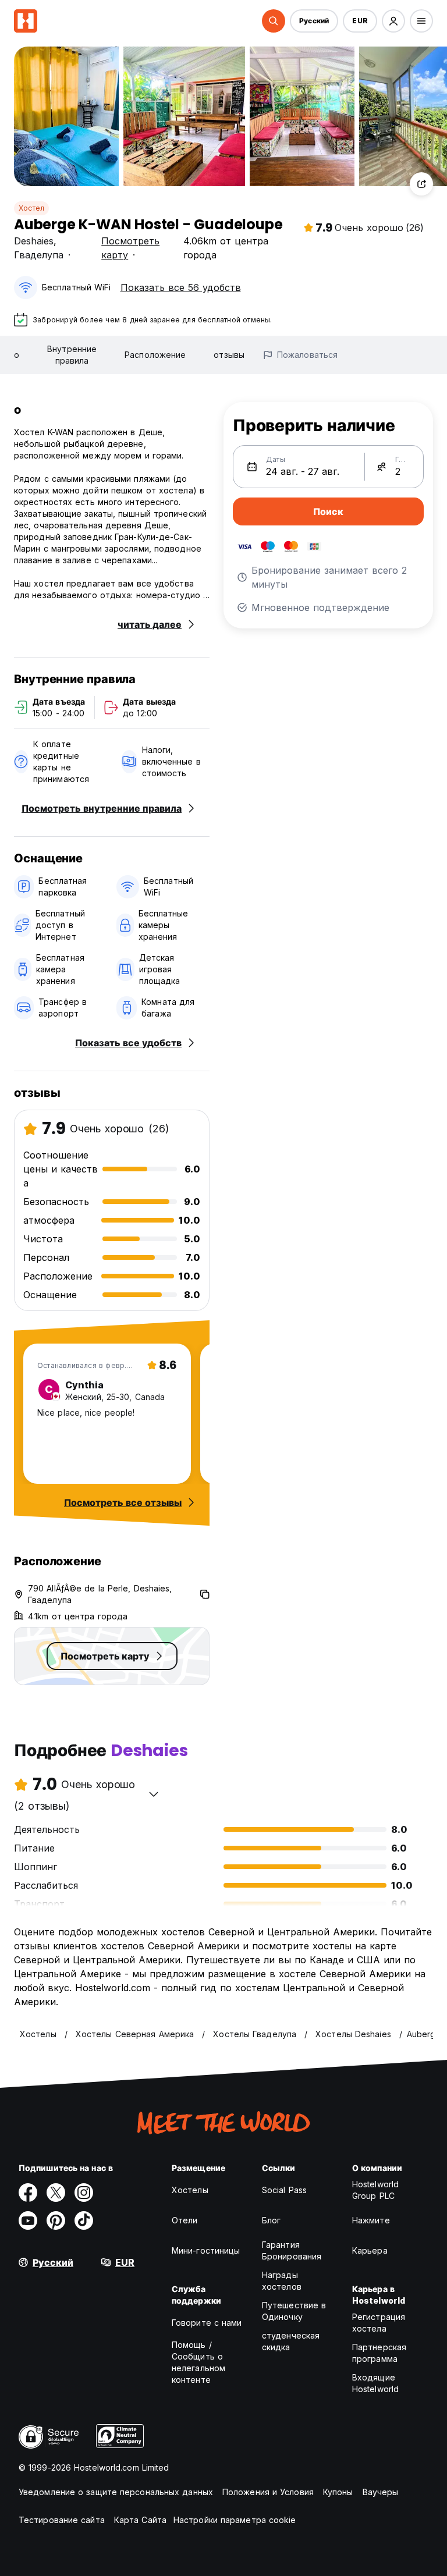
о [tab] (17, 355)
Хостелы (190, 2190)
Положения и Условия (268, 2492)
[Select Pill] (274, 21)
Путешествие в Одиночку (294, 2311)
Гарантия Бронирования (292, 2250)
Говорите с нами (207, 2323)
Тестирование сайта (62, 2520)
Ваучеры (381, 2492)
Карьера (370, 2250)
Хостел (31, 208)
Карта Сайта (140, 2520)
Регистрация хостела (379, 2323)
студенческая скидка (291, 2341)
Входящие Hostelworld (375, 2383)
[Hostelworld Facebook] (28, 2193)
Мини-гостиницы (206, 2250)
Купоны (338, 2492)
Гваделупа (39, 255)
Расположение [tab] (155, 355)
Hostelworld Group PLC (375, 2190)
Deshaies (34, 241)
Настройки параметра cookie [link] (235, 2520)
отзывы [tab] (229, 355)
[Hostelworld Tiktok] (84, 2220)
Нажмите (371, 2220)
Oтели (185, 2220)
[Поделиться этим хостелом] (421, 184)
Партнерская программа (379, 2353)
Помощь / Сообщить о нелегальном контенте (198, 2362)
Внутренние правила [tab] (72, 355)
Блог (271, 2220)
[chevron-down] (154, 1794)
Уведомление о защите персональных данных (116, 2492)
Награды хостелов (282, 2281)
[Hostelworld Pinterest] (56, 2220)
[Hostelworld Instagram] (84, 2193)
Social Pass (284, 2190)
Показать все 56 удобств (181, 287)
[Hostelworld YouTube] (28, 2220)
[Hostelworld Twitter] (56, 2193)
